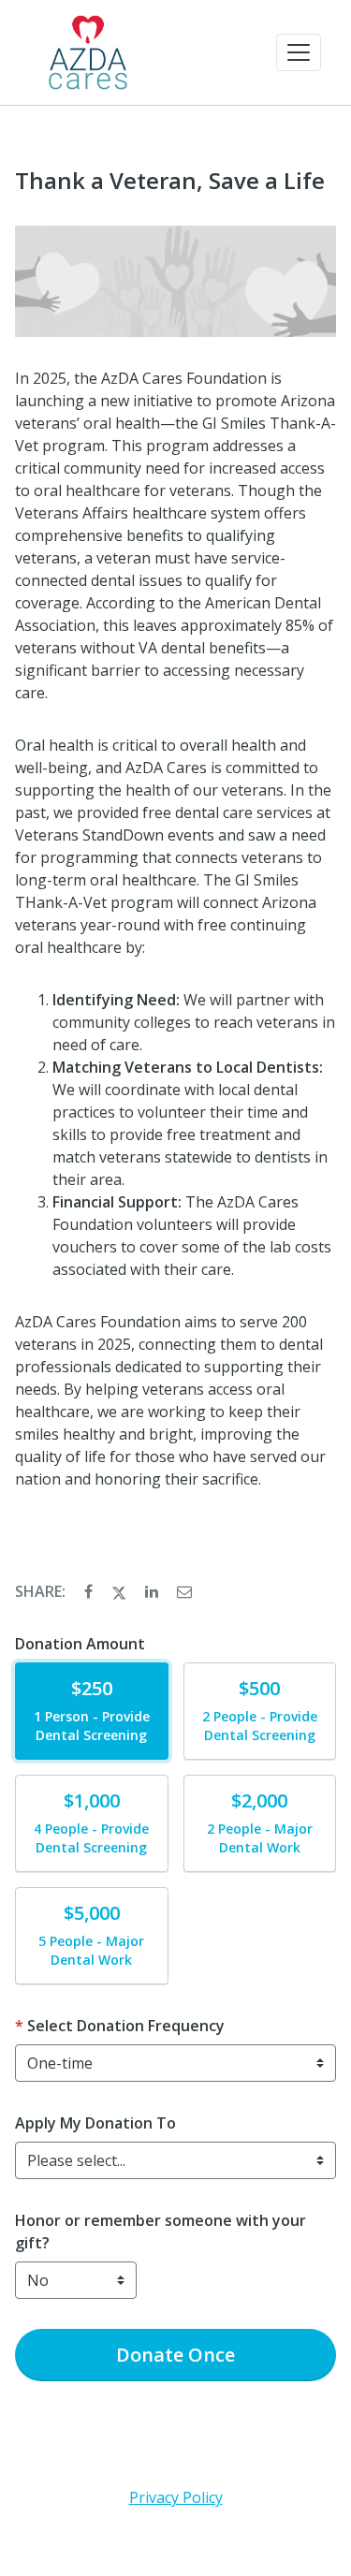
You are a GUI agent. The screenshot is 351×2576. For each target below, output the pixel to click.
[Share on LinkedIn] (154, 1591)
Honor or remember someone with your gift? (161, 2232)
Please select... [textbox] (76, 2160)
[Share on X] (121, 1591)
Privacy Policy (176, 2497)
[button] (299, 52)
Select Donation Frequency (126, 2026)
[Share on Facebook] (90, 1591)
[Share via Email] (184, 1591)
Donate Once (175, 2355)
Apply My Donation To (95, 2123)
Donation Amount (80, 1644)
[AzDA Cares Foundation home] (88, 52)
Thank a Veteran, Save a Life (170, 181)
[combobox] (175, 2160)
